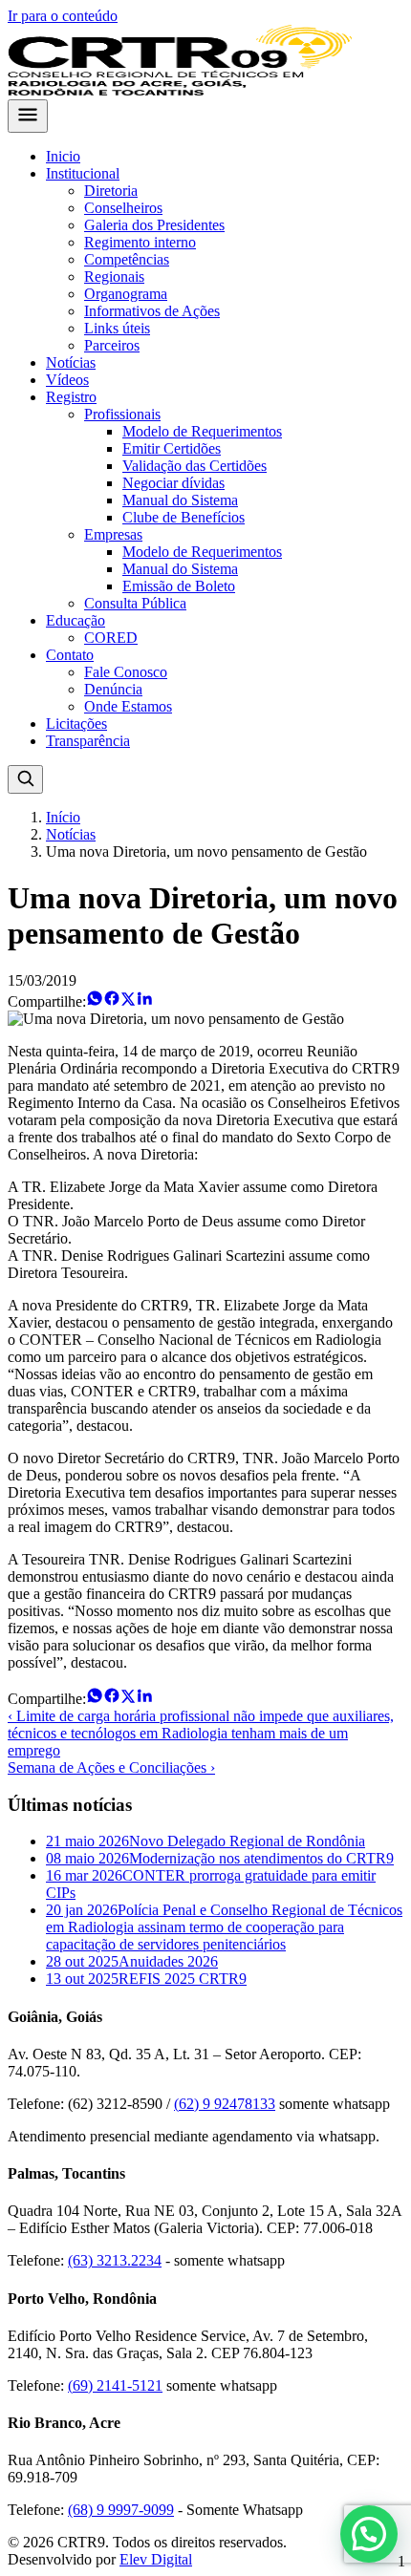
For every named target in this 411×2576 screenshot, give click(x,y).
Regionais (114, 277)
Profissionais (122, 414)
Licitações (76, 724)
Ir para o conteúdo (63, 16)
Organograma (126, 294)
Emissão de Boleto (179, 586)
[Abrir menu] (28, 116)
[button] (369, 2534)
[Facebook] (112, 1001)
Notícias (71, 362)
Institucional (83, 173)
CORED (111, 638)
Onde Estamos (128, 706)
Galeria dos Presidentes (154, 225)
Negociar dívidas (173, 483)
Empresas (113, 534)
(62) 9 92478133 (225, 2104)
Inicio (63, 156)
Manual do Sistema (180, 500)
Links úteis (117, 328)
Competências (127, 259)
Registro (71, 397)
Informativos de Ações (152, 311)
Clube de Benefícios (184, 517)
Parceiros (112, 345)
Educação (76, 620)
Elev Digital (156, 2559)
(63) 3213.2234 (115, 2260)
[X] (128, 1001)
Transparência (88, 741)
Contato (70, 655)
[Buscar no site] (25, 779)
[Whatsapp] (95, 1001)
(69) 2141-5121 (115, 2385)
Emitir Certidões (172, 448)
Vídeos (67, 380)
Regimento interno (140, 242)
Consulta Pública (135, 603)
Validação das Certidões (195, 466)
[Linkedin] (144, 1001)
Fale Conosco (126, 672)
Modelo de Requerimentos (202, 431)
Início (63, 817)
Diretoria (111, 191)
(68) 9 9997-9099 (121, 2510)
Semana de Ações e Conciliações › (111, 1767)
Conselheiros (123, 208)
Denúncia (113, 689)
